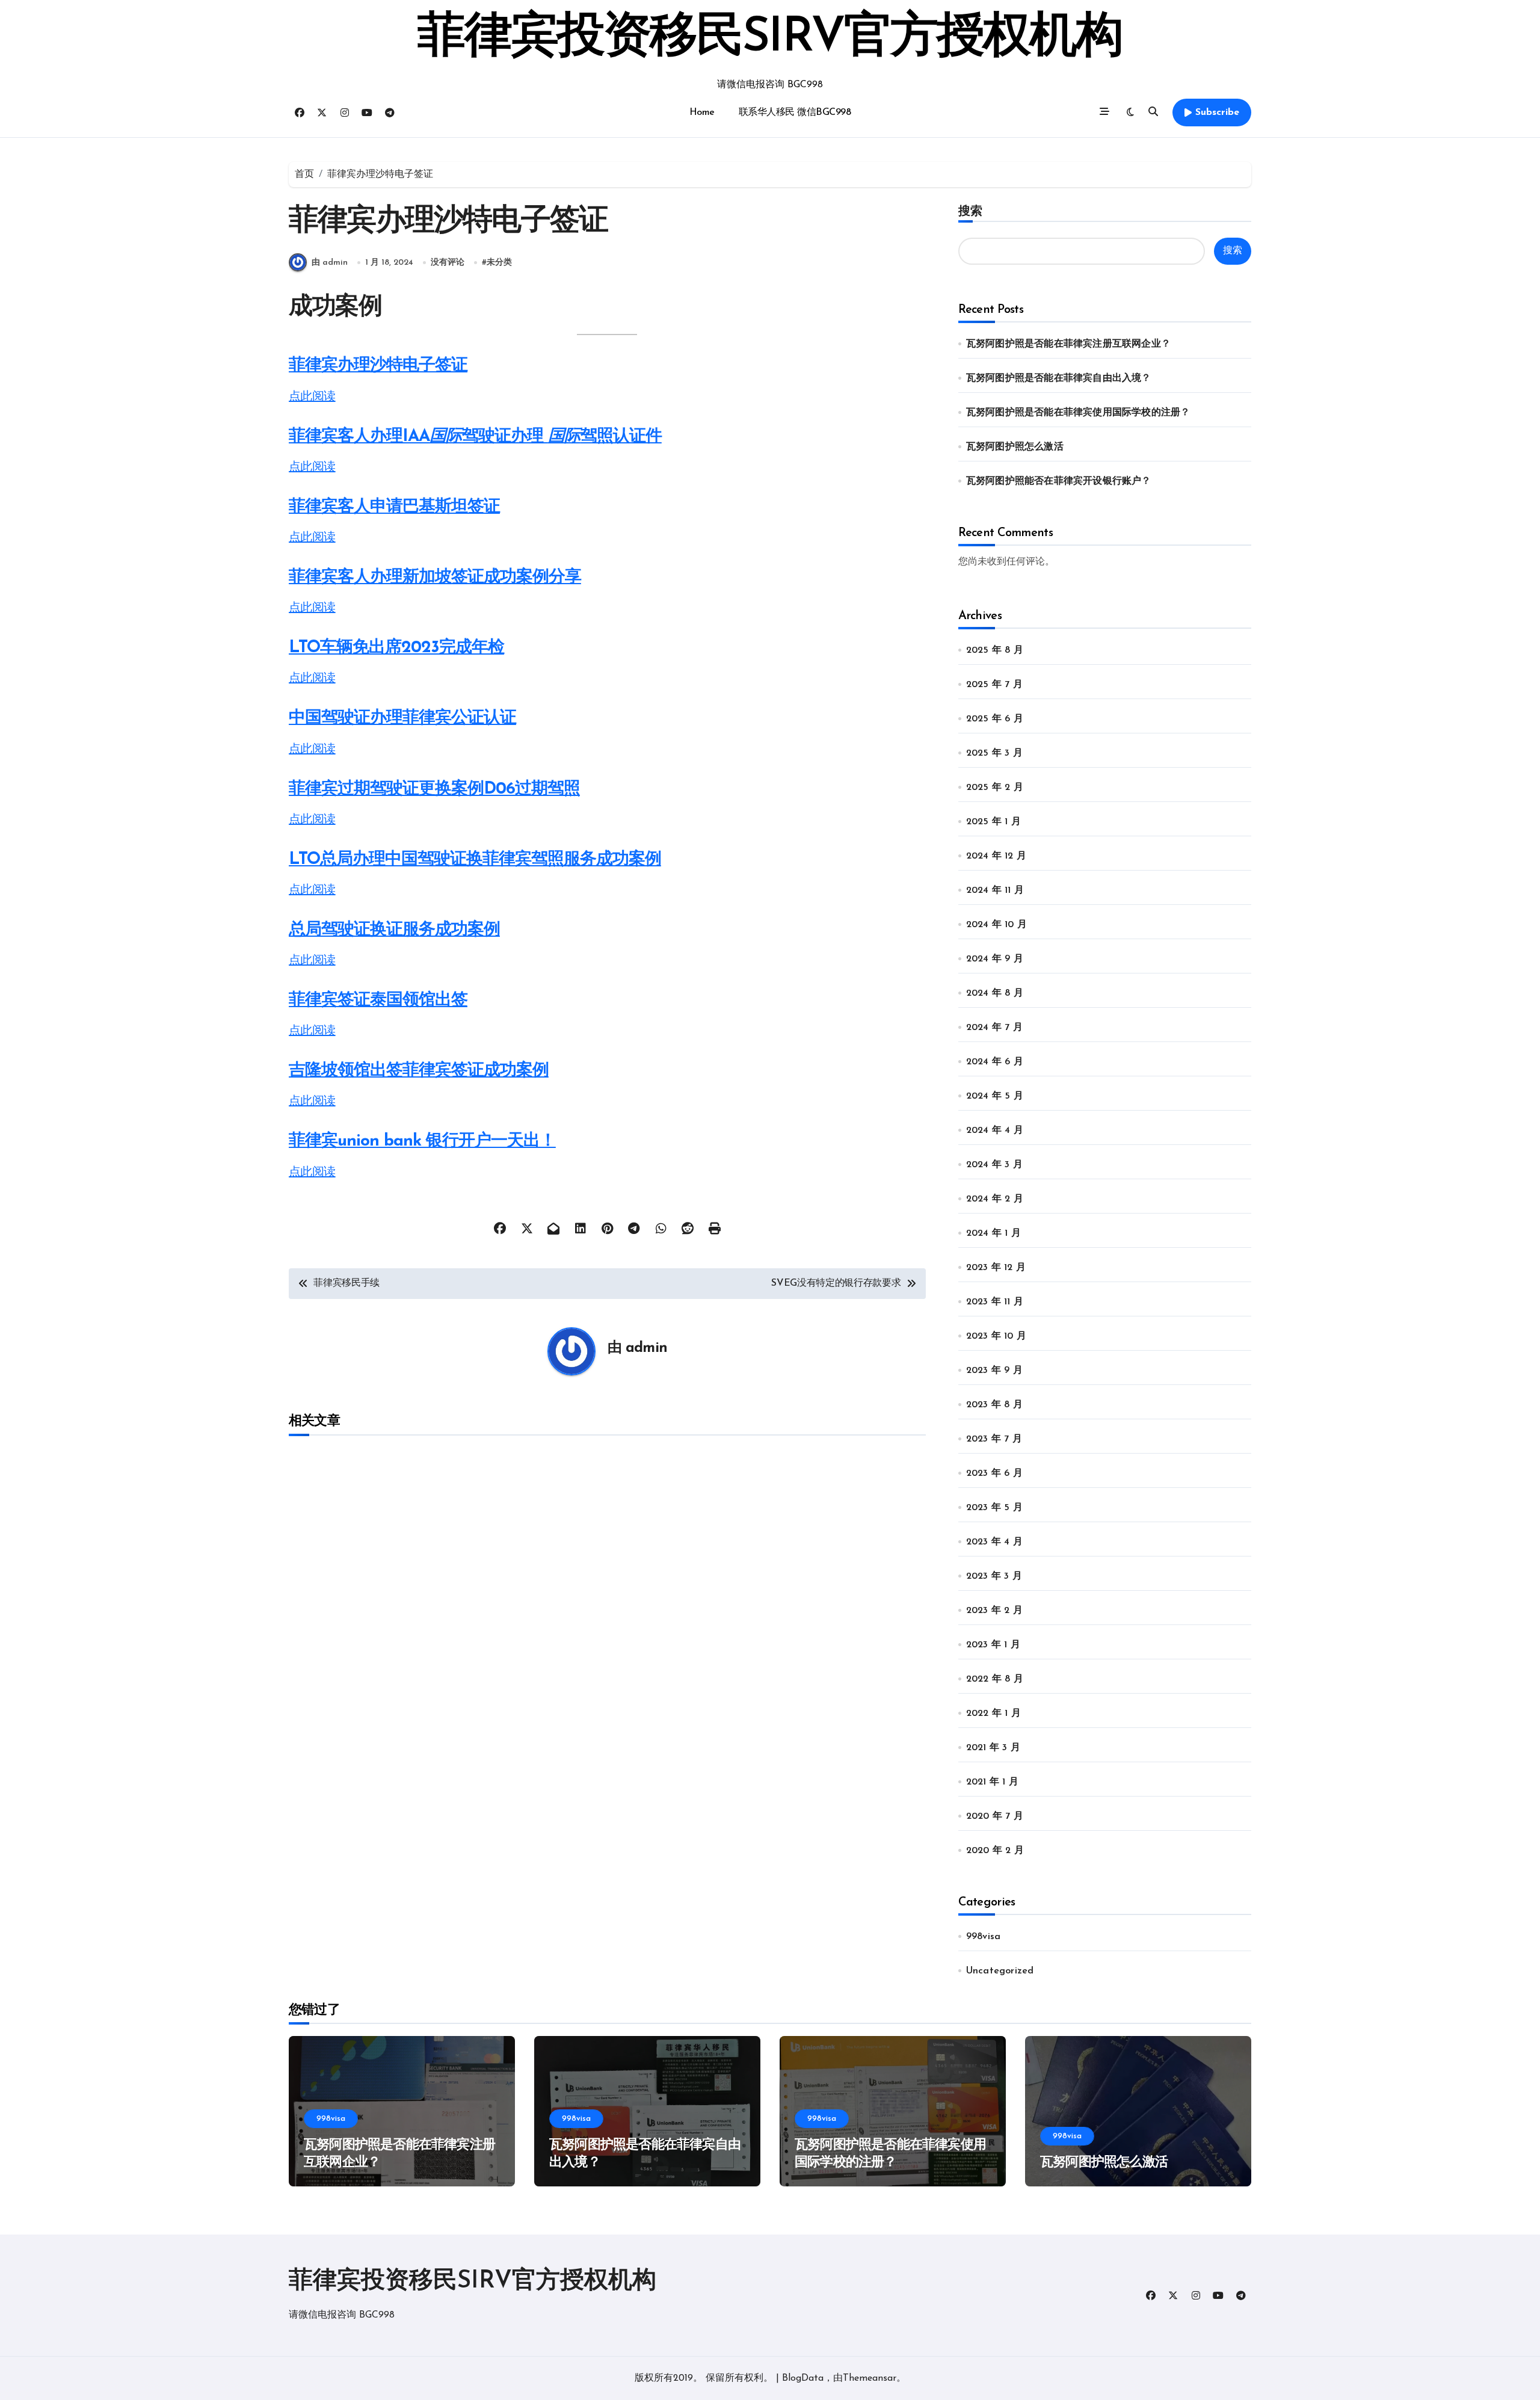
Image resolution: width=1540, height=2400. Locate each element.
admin (646, 1348)
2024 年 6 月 (995, 1062)
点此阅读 (312, 397)
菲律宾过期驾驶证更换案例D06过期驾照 (434, 789)
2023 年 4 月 (994, 1542)
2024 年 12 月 (996, 856)
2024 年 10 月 (996, 925)
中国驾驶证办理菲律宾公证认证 (402, 718)
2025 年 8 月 (995, 650)
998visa (983, 1937)
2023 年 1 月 (993, 1645)
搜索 (970, 211)
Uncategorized (1000, 1971)
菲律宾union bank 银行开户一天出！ (422, 1141)
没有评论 (448, 263)
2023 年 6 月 (994, 1473)
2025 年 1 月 (993, 822)
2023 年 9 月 (994, 1371)
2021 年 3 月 (993, 1748)
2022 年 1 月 (993, 1714)
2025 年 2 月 (995, 788)
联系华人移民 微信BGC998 (795, 113)
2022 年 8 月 (995, 1679)
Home (702, 113)
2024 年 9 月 (995, 959)
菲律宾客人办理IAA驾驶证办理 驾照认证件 (475, 437)
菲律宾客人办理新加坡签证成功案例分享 (435, 578)
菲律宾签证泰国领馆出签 (378, 1001)
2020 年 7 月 (995, 1816)
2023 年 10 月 (996, 1336)
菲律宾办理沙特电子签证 (378, 366)
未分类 (499, 263)
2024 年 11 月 (995, 890)
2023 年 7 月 (994, 1439)
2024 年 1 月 (993, 1233)
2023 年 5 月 (994, 1508)
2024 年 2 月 (995, 1199)
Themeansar (870, 2378)
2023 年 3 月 (994, 1576)
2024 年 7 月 (994, 1028)
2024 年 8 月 (995, 993)
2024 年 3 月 (994, 1165)
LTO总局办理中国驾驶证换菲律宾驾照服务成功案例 (475, 860)
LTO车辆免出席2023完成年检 (396, 648)
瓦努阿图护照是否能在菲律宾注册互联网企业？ (1068, 344)
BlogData (803, 2378)
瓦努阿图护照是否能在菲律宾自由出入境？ (1059, 378)
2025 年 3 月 (994, 753)
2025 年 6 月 (995, 719)
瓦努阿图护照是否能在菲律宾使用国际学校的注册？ (1078, 413)
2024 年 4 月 (995, 1131)
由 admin (330, 263)
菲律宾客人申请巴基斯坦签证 (394, 507)
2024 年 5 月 (995, 1096)
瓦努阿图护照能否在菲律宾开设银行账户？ (1059, 481)
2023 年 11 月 (995, 1302)
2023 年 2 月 (994, 1611)
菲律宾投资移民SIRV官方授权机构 (770, 39)
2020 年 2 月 (995, 1851)
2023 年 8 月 (994, 1405)
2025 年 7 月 (994, 685)
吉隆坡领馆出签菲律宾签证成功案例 (419, 1071)
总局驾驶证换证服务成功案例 (394, 930)
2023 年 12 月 (996, 1268)
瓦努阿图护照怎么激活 (1015, 447)
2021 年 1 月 (992, 1782)
